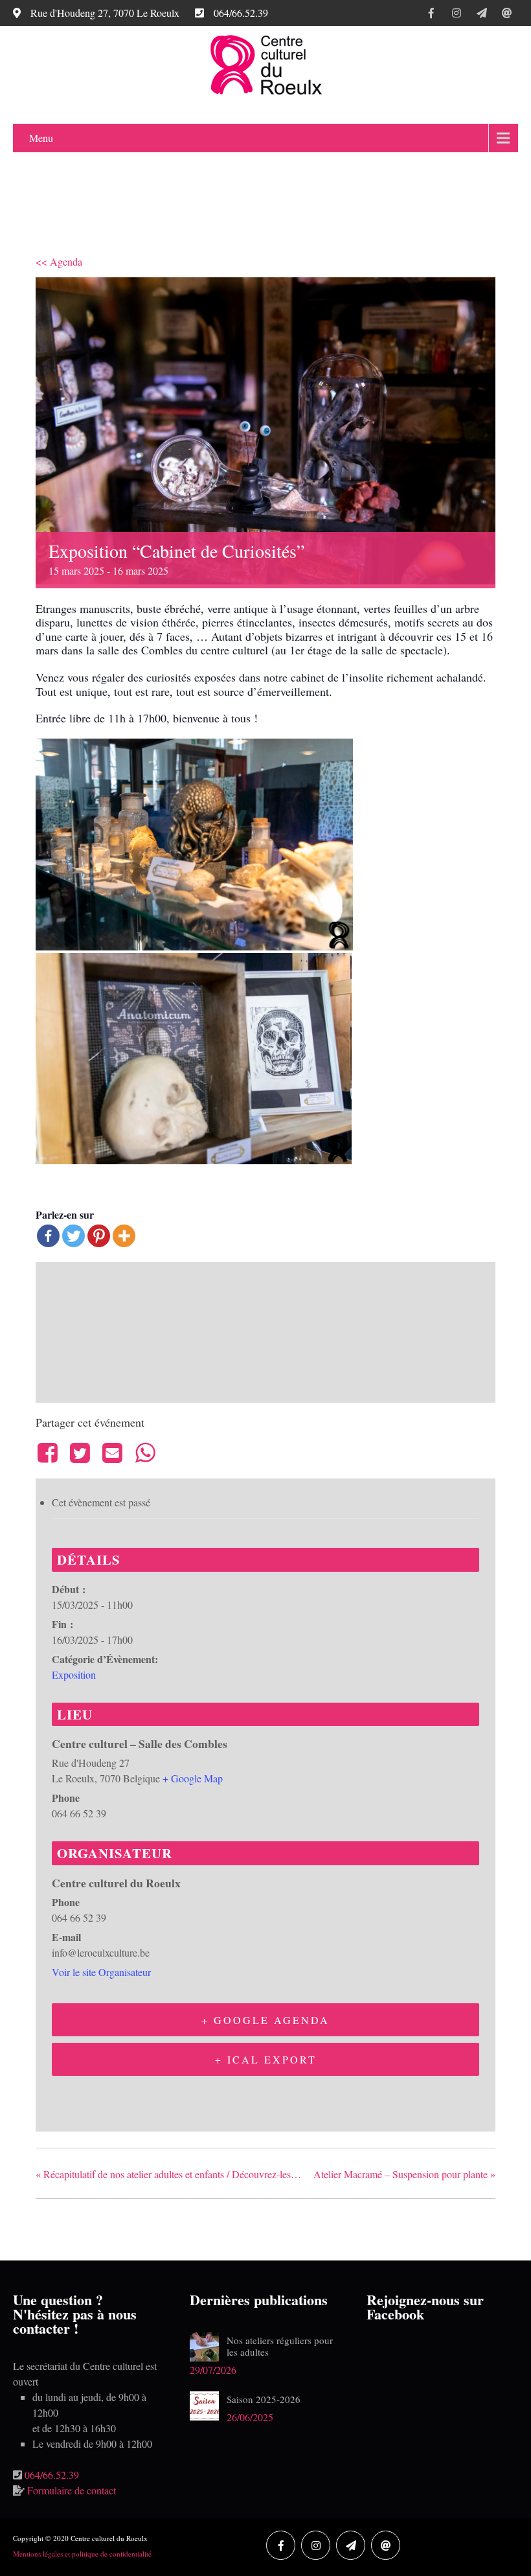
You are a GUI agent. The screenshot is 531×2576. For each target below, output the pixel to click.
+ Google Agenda (265, 2020)
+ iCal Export (266, 2059)
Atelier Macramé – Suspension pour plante (404, 2174)
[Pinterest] (99, 1236)
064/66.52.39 (52, 2475)
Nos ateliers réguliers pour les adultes (280, 2346)
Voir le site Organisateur (101, 1972)
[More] (124, 1236)
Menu (41, 138)
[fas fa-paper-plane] (481, 15)
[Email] (113, 1453)
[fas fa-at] (507, 15)
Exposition (74, 1674)
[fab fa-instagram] (456, 15)
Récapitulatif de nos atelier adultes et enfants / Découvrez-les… (168, 2174)
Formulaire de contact (72, 2490)
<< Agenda (59, 261)
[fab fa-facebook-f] (431, 15)
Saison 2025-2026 (264, 2399)
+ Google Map (193, 1778)
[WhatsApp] (145, 1453)
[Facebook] (48, 1236)
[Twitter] (73, 1236)
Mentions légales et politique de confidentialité (82, 2554)
